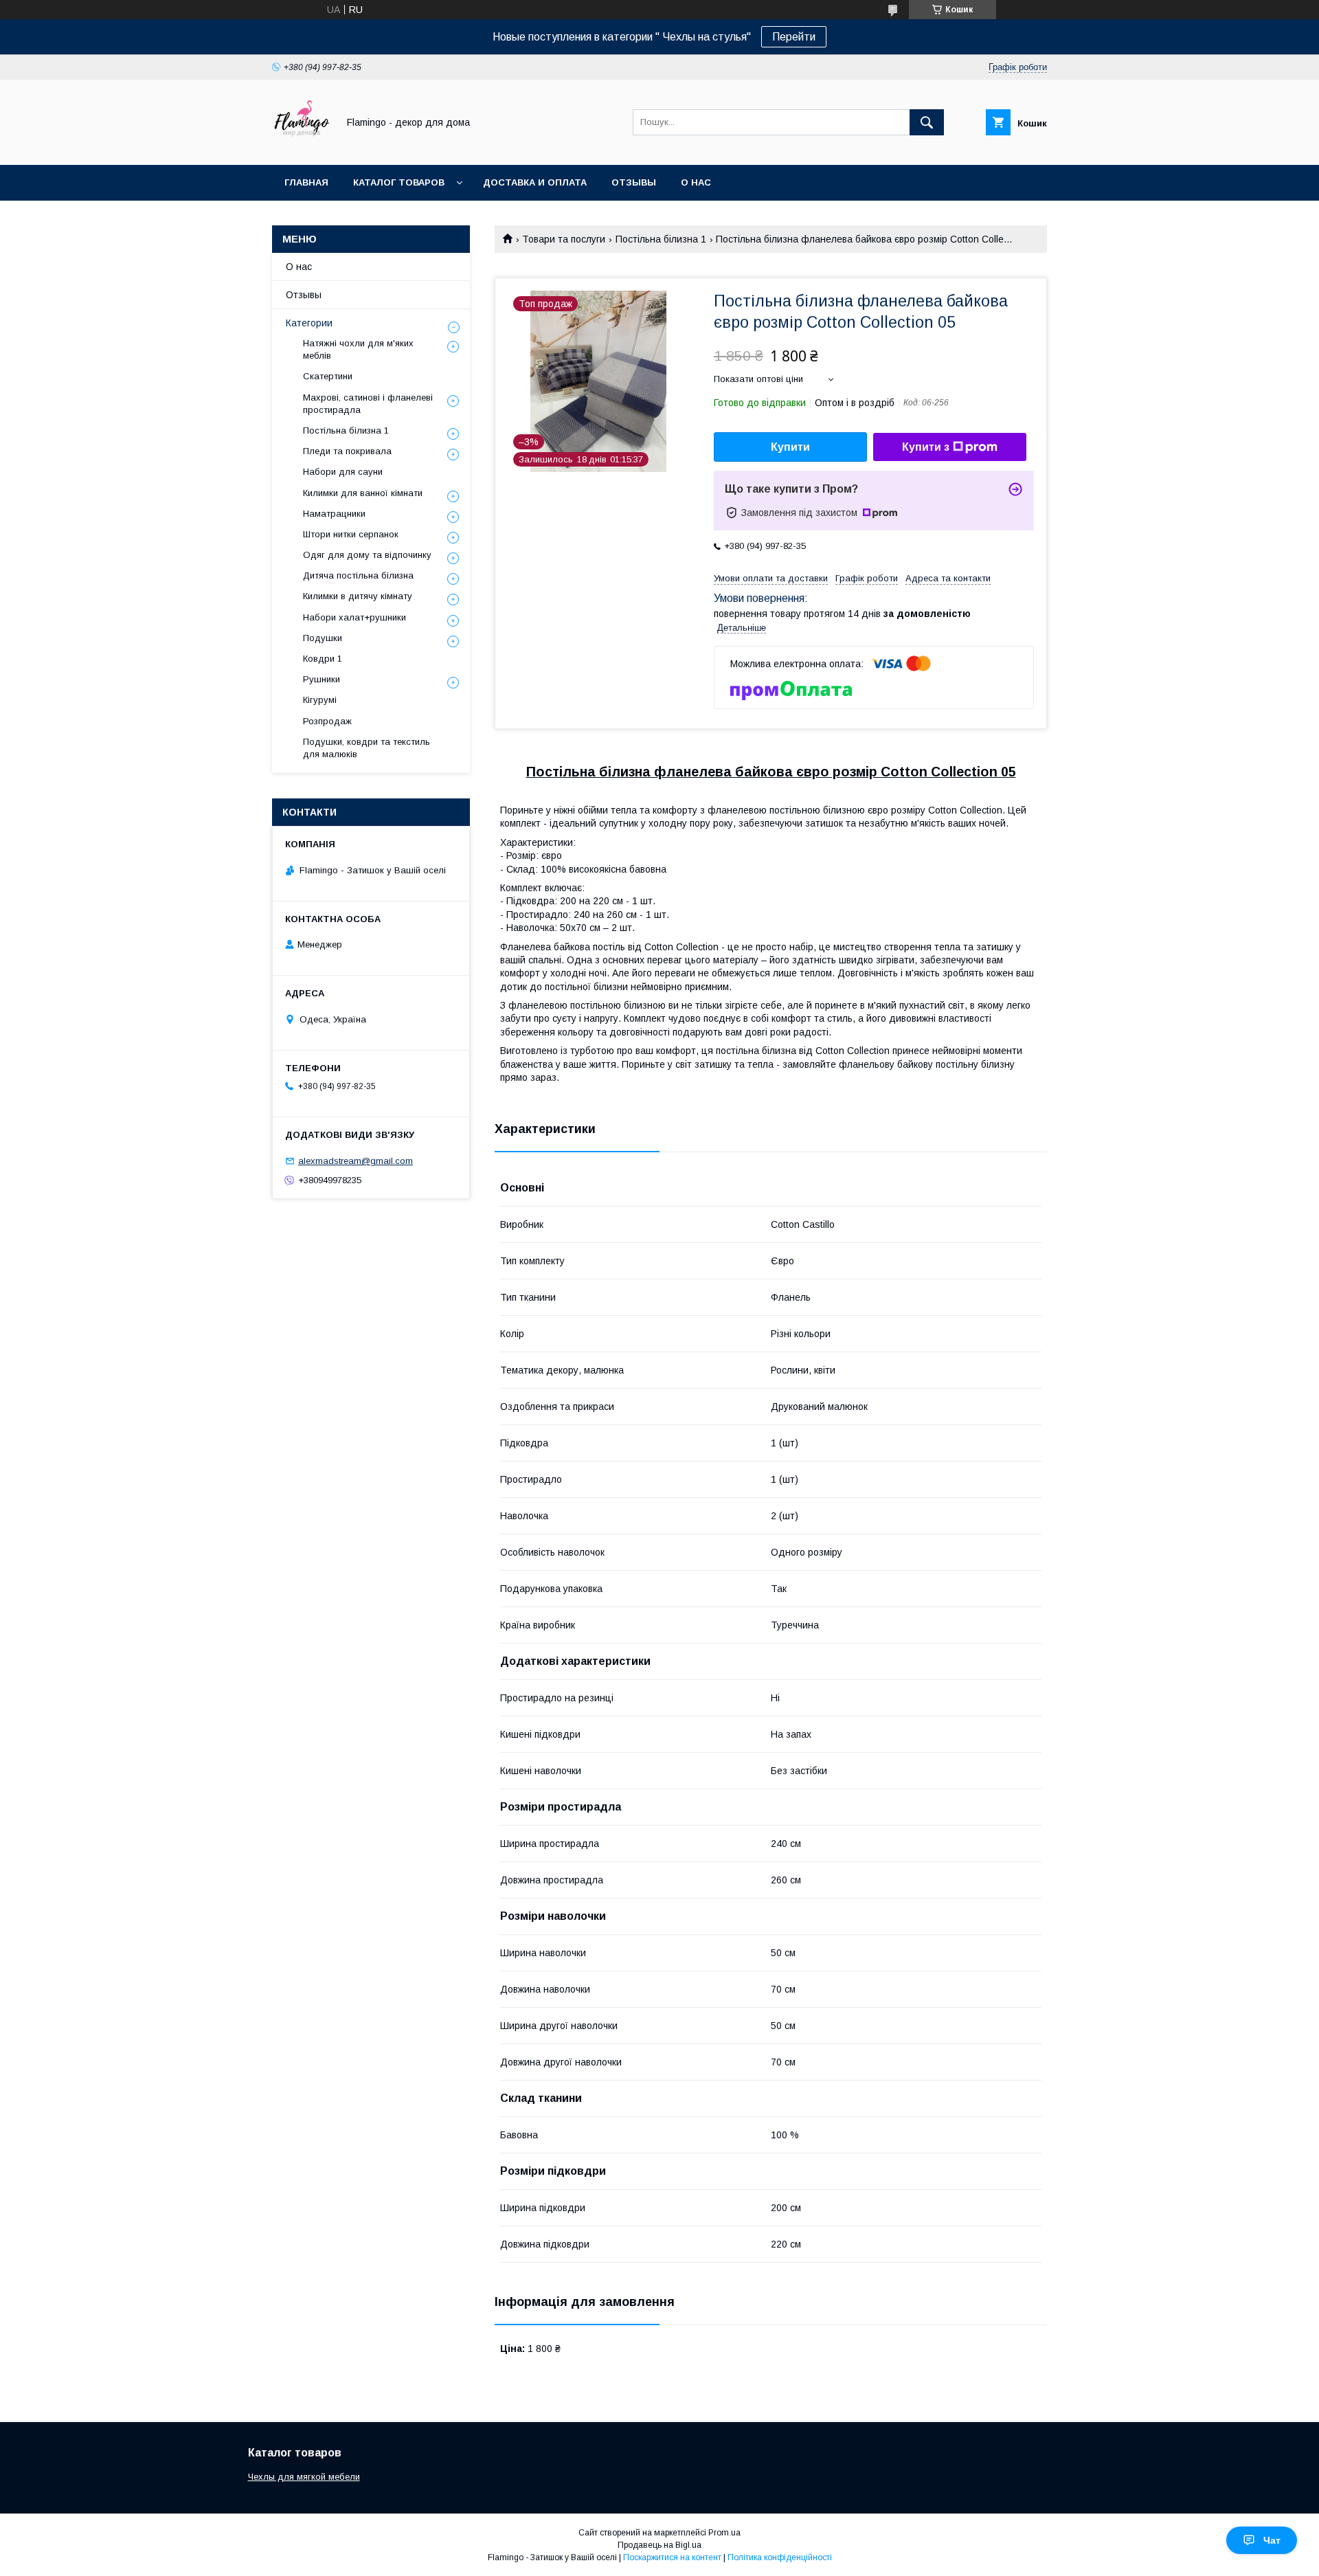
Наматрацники (334, 514)
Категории (309, 323)
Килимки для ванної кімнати (363, 493)
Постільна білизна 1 (661, 239)
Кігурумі (320, 700)
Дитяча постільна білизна (358, 575)
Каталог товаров (399, 182)
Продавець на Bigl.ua (659, 2545)
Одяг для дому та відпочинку (367, 555)
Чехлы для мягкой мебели (304, 2477)
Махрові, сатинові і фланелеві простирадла (368, 404)
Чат (1272, 2540)
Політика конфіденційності (780, 2557)
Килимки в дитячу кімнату (358, 596)
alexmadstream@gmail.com (356, 1161)
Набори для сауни (343, 472)
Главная (306, 182)
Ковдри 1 (323, 659)
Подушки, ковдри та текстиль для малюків (367, 748)
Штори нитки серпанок (351, 534)
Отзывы (634, 182)
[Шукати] (927, 122)
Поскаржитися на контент (672, 2557)
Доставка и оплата (535, 182)
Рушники (322, 679)
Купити (790, 447)
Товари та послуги (564, 239)
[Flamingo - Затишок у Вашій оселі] (301, 147)
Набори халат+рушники (354, 617)
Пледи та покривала (347, 451)
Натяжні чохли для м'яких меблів (358, 349)
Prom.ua (724, 2533)
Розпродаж (327, 721)
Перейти (794, 37)
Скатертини (328, 376)
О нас (696, 182)
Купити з (926, 447)
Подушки (323, 638)
